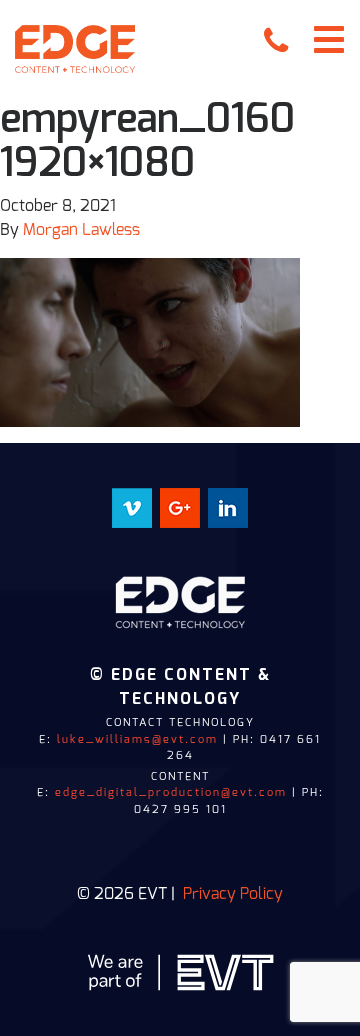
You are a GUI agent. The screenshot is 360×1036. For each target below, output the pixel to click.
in (228, 500)
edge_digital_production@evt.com (171, 792)
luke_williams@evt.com (137, 739)
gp (180, 500)
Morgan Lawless (81, 230)
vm (132, 500)
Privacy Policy (233, 894)
